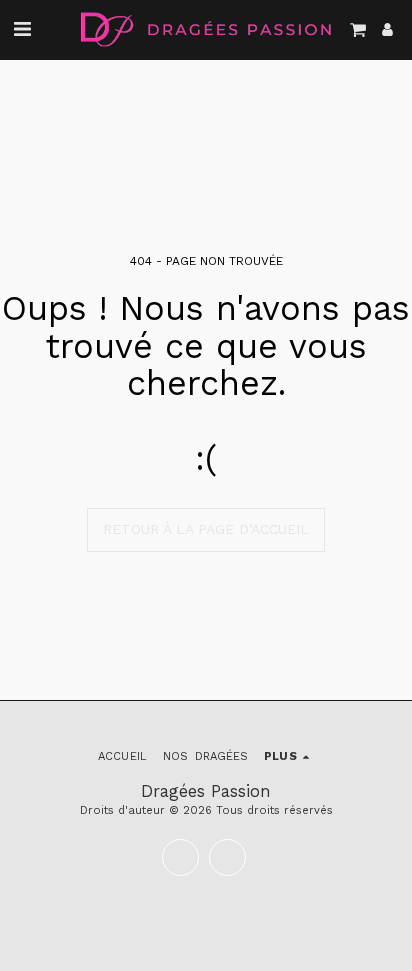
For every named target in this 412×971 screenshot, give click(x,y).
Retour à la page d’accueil (206, 529)
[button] (22, 29)
